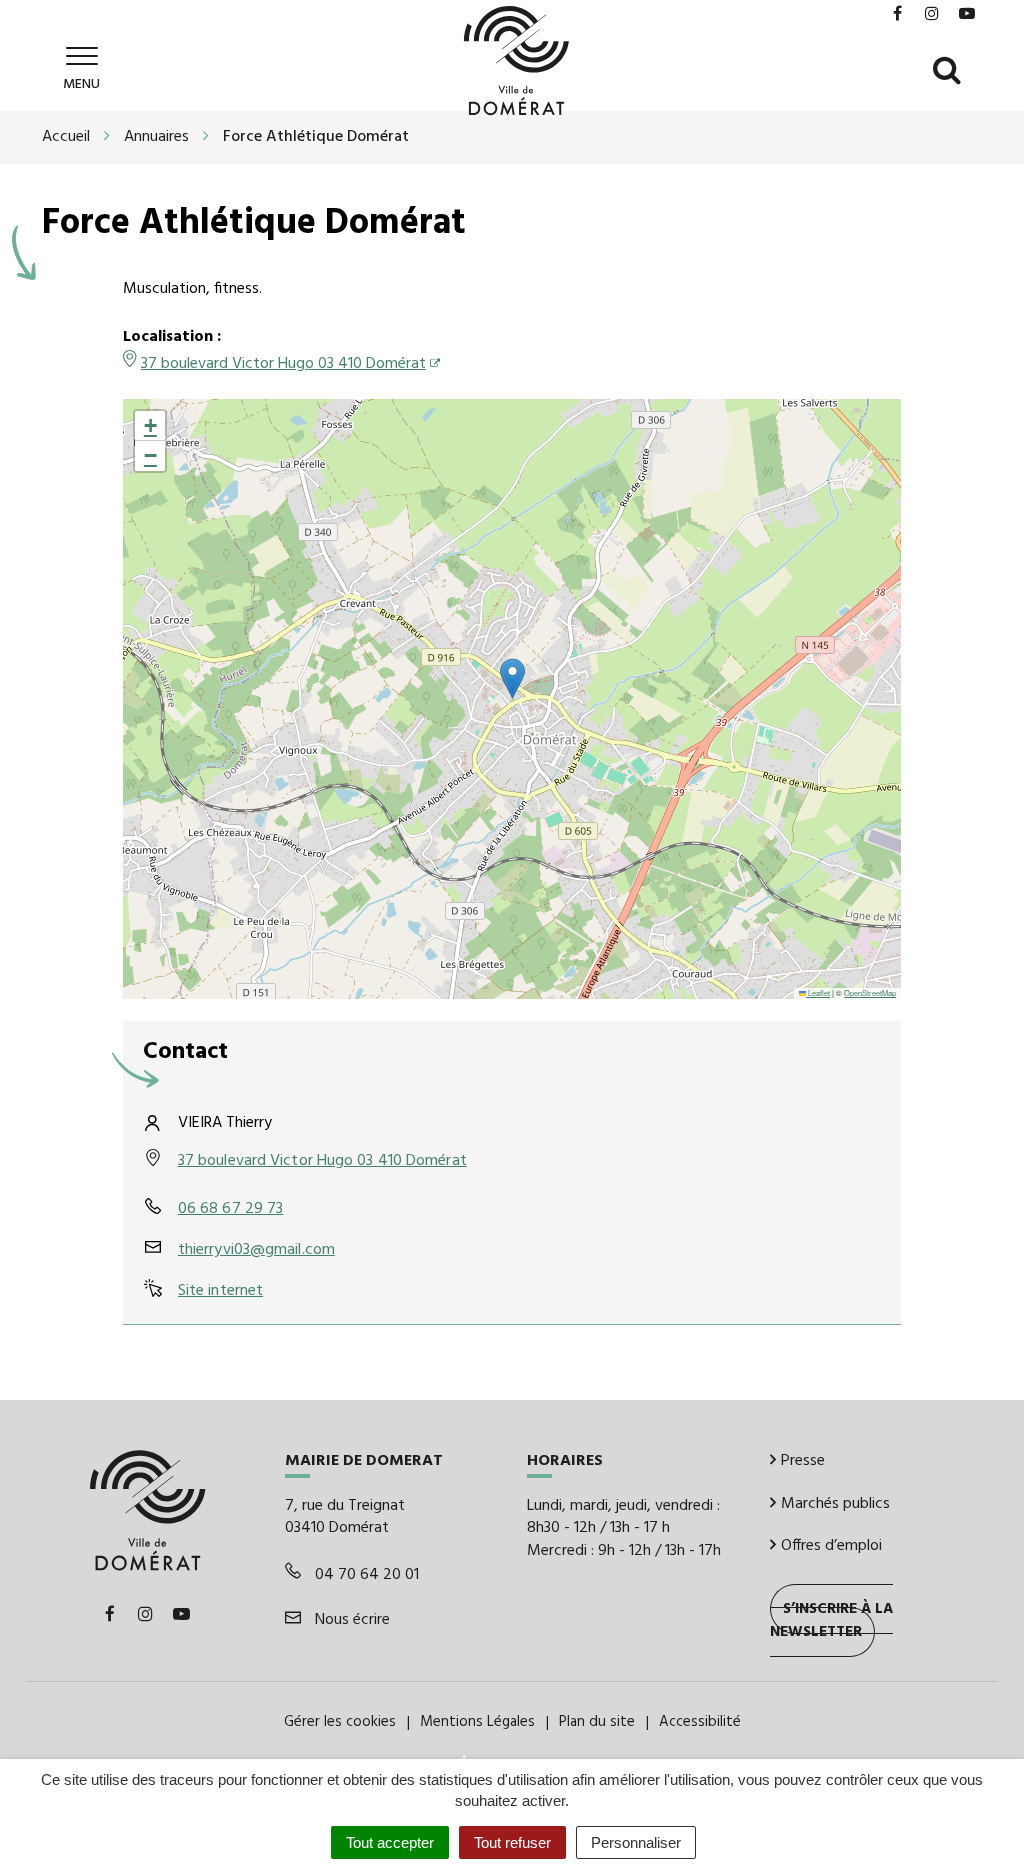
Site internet (220, 1291)
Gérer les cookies (340, 1722)
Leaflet (818, 992)
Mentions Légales (477, 1722)
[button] (512, 678)
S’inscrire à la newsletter (831, 1620)
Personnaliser (636, 1842)
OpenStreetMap (870, 992)
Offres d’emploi (831, 1546)
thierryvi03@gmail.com (256, 1250)
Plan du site (597, 1722)
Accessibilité (700, 1722)
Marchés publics (835, 1504)
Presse (803, 1461)
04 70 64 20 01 (365, 1575)
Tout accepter (390, 1842)
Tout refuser (512, 1842)
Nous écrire (350, 1620)
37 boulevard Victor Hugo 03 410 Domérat (283, 364)
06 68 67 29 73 (230, 1209)
